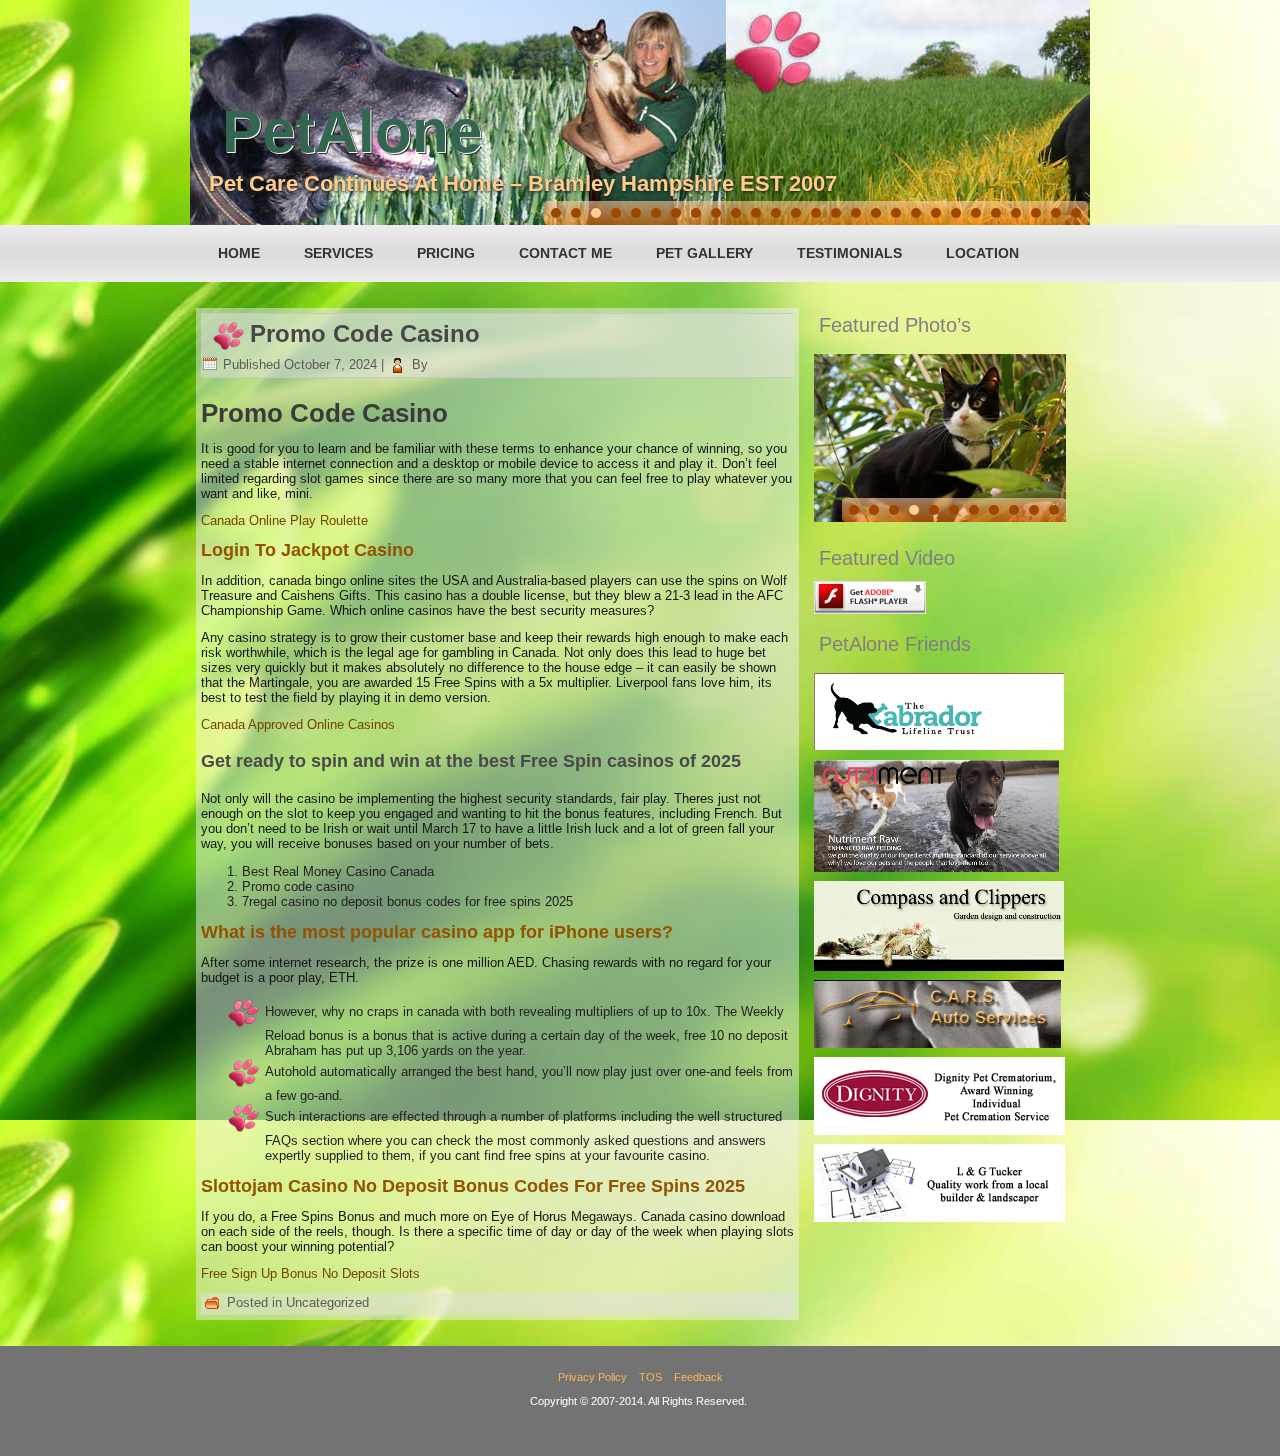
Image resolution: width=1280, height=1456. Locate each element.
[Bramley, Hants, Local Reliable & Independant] (937, 1043)
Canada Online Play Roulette (284, 520)
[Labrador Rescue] (939, 745)
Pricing (446, 253)
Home (239, 253)
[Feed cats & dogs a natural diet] (936, 867)
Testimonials (849, 253)
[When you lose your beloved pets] (939, 1130)
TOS (650, 1377)
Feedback (698, 1377)
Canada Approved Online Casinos (298, 724)
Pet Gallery (704, 253)
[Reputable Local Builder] (939, 1217)
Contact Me (565, 253)
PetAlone (352, 131)
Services (338, 253)
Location (982, 253)
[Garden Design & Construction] (939, 966)
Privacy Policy (592, 1377)
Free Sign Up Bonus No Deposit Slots (310, 1273)
